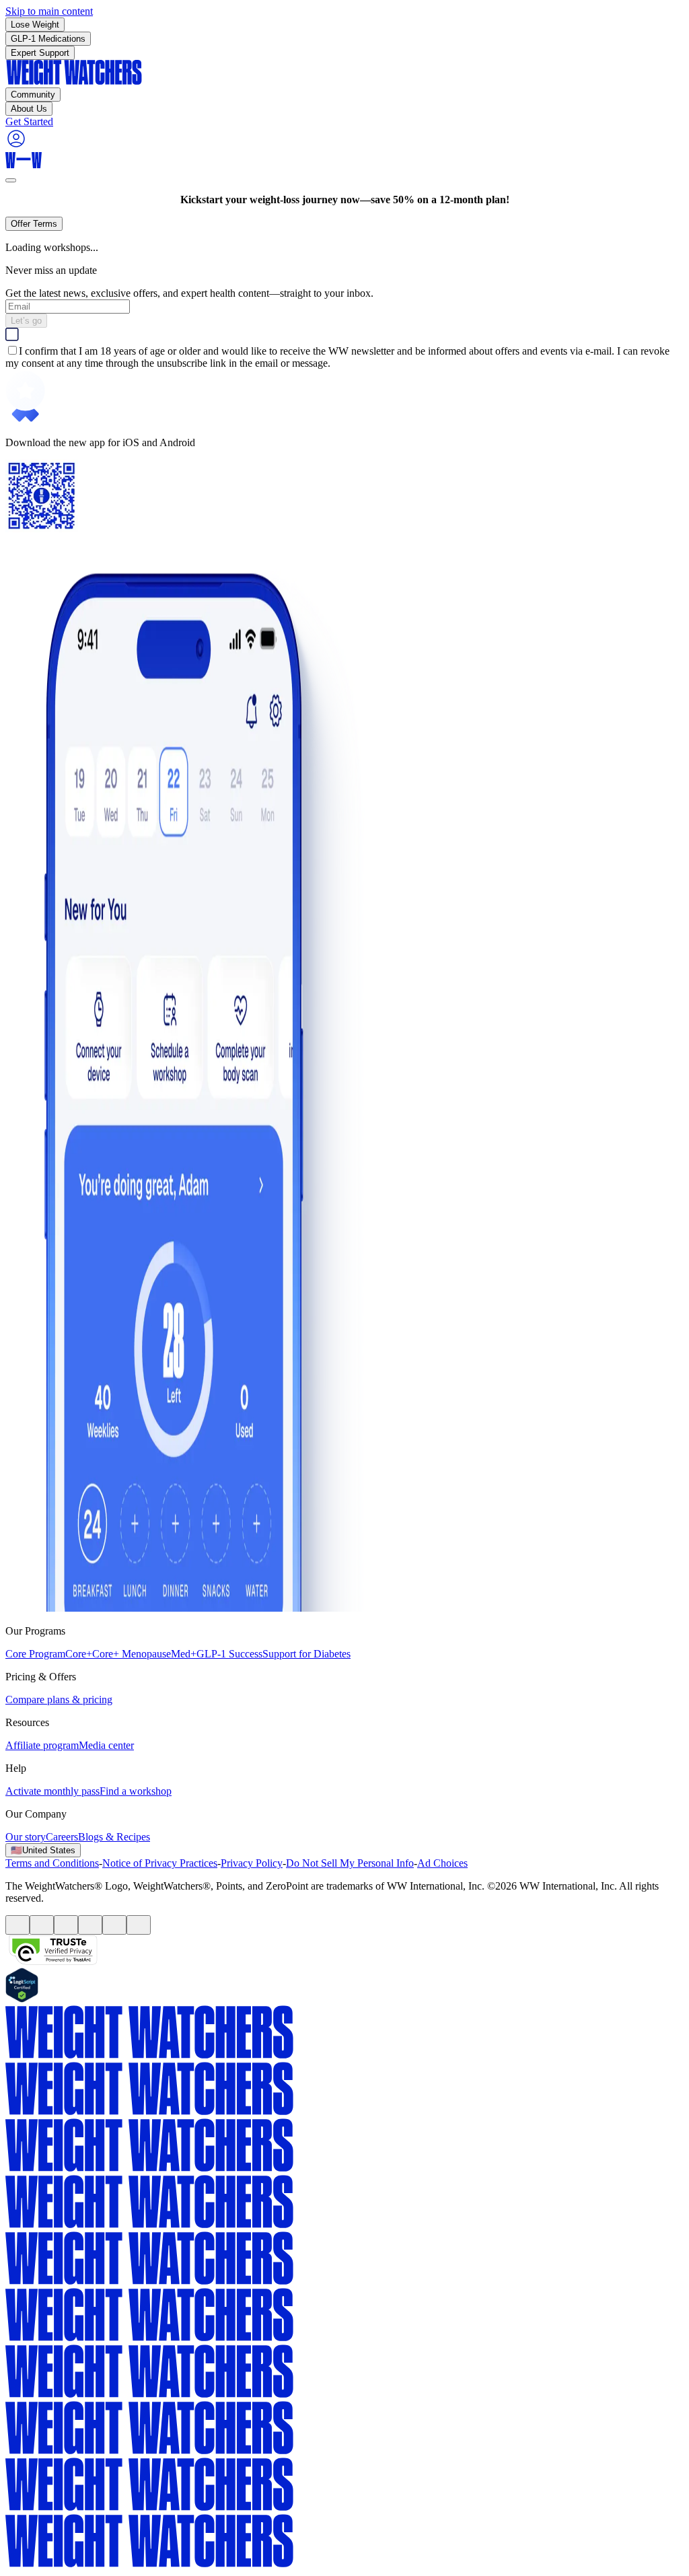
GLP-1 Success (229, 1654)
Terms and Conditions (52, 1863)
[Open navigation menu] (11, 180)
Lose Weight (35, 25)
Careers (62, 1837)
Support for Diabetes (306, 1654)
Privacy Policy (252, 1863)
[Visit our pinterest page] (90, 1925)
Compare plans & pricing (59, 1700)
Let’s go (26, 321)
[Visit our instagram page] (114, 1925)
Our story (26, 1837)
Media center (106, 1745)
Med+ (184, 1654)
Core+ (79, 1654)
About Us (29, 109)
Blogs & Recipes (114, 1837)
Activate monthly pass (52, 1791)
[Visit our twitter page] (42, 1925)
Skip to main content (49, 11)
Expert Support (40, 53)
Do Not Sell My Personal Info (350, 1863)
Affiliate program (42, 1745)
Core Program (35, 1654)
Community (33, 95)
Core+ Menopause (132, 1654)
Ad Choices (442, 1863)
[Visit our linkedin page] (139, 1925)
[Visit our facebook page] (17, 1925)
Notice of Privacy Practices (160, 1863)
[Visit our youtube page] (66, 1925)
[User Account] (16, 146)
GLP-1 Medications (48, 39)
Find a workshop (136, 1791)
